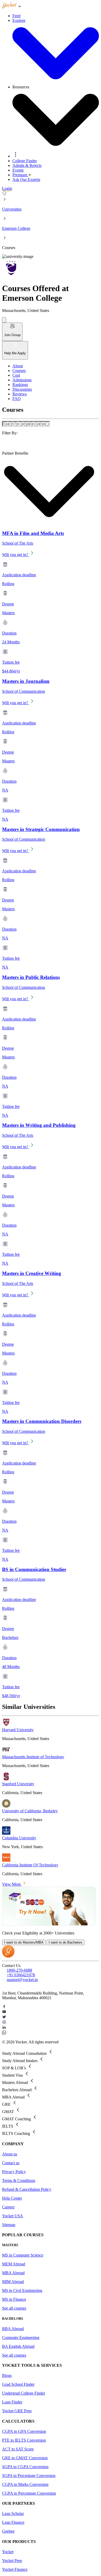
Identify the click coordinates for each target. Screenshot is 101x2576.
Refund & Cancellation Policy (27, 2189)
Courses (19, 371)
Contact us (11, 2163)
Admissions (22, 380)
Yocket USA (13, 2216)
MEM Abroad (14, 2264)
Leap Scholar (13, 2513)
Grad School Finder (18, 2384)
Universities (12, 209)
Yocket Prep (12, 2561)
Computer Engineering (21, 2338)
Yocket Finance (15, 2569)
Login (7, 188)
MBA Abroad (13, 2273)
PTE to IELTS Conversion (24, 2440)
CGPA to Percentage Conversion (29, 2493)
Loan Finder (12, 2402)
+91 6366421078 (21, 1975)
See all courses (14, 2308)
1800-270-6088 (19, 1970)
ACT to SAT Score (18, 2449)
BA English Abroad (18, 2346)
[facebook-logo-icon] (51, 2007)
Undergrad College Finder (24, 2393)
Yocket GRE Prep (17, 2411)
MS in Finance (14, 2299)
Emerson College (16, 228)
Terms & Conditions (19, 2181)
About (18, 366)
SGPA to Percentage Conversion (29, 2476)
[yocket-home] (8, 1956)
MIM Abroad (13, 2282)
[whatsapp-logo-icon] (51, 2033)
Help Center (12, 2198)
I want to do (24, 1942)
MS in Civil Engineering (22, 2290)
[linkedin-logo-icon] (51, 2028)
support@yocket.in (22, 1980)
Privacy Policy (14, 2172)
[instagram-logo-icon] (51, 2023)
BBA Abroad (13, 2329)
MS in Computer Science (23, 2255)
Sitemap (9, 2225)
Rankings (20, 385)
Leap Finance (13, 2522)
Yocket (8, 2552)
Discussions (22, 389)
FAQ (17, 399)
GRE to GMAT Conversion (25, 2458)
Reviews (20, 394)
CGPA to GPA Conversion (24, 2431)
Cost (16, 375)
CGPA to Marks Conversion (25, 2484)
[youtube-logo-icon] (51, 2012)
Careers (8, 2207)
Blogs (7, 2375)
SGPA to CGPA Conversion (25, 2467)
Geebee (8, 2531)
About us (10, 2154)
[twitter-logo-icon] (51, 2017)
